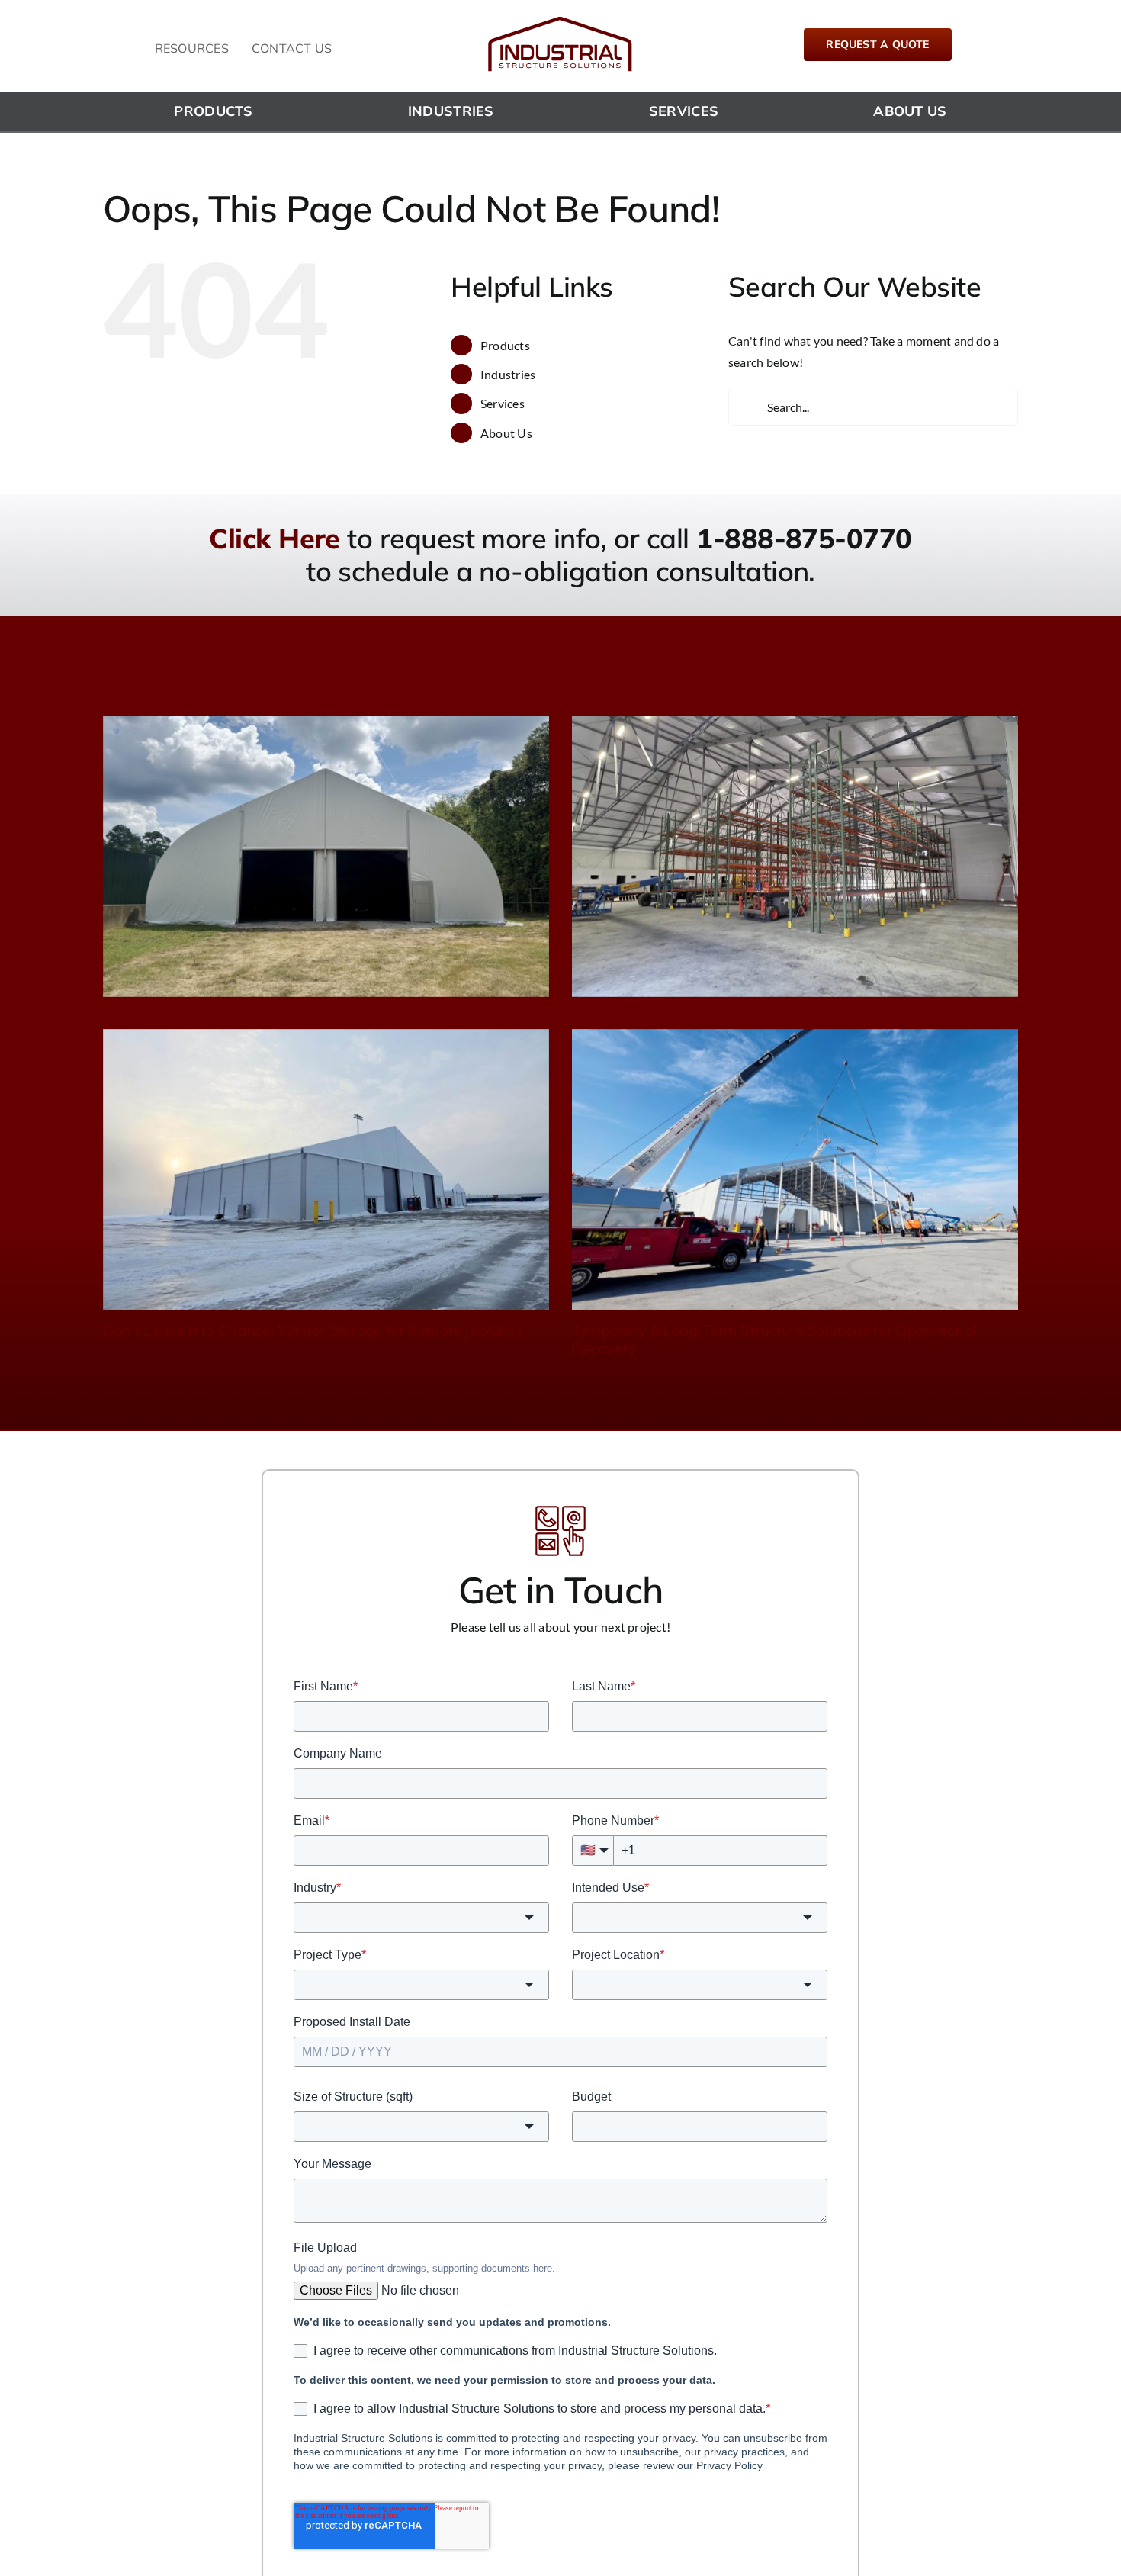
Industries (508, 374)
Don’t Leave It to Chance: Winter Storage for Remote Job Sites (313, 1330)
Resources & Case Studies (317, 653)
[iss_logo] (560, 21)
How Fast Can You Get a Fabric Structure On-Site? (273, 1017)
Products (505, 345)
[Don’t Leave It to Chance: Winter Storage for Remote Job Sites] (326, 1170)
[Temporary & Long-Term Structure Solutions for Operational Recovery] (795, 1170)
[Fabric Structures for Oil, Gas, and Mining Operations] (795, 856)
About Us (506, 433)
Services (503, 403)
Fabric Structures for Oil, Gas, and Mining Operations (751, 1017)
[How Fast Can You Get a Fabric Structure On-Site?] (326, 856)
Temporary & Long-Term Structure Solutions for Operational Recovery (774, 1339)
